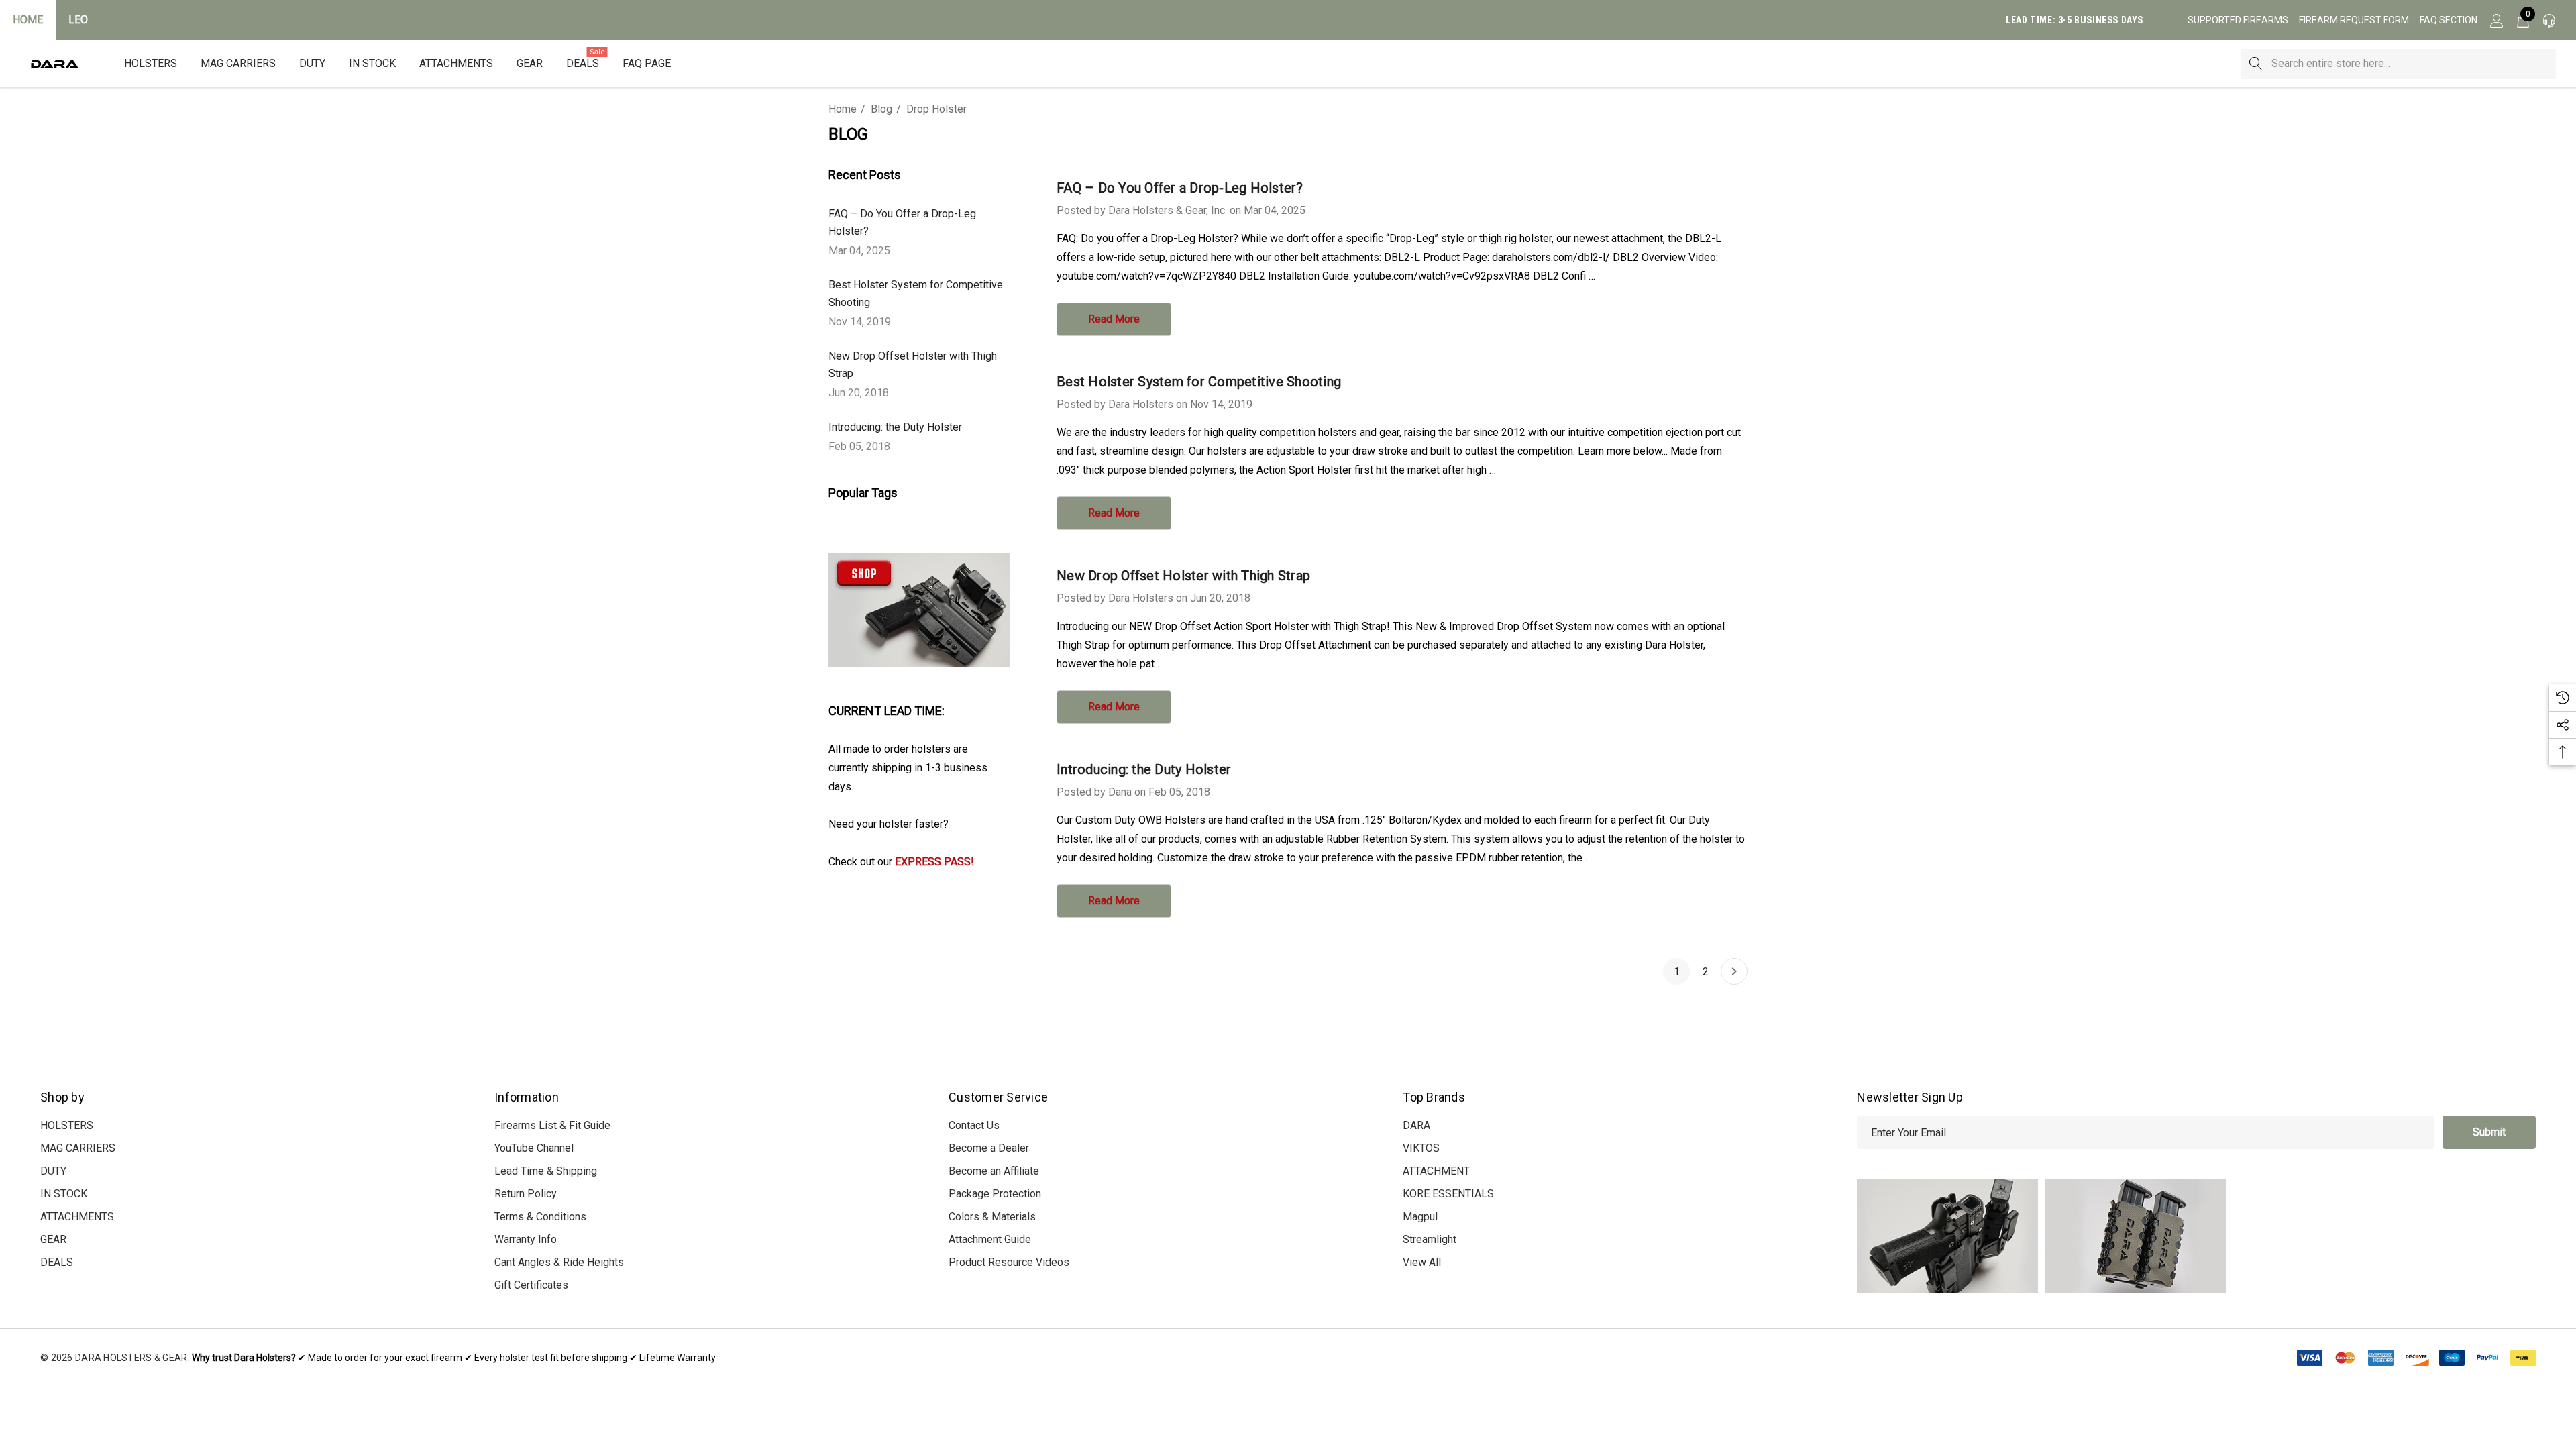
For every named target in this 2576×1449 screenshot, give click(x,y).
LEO (78, 20)
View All (1422, 1262)
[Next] (1734, 971)
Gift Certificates (531, 1285)
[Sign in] (2496, 20)
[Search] (2256, 64)
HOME (28, 20)
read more (1114, 319)
